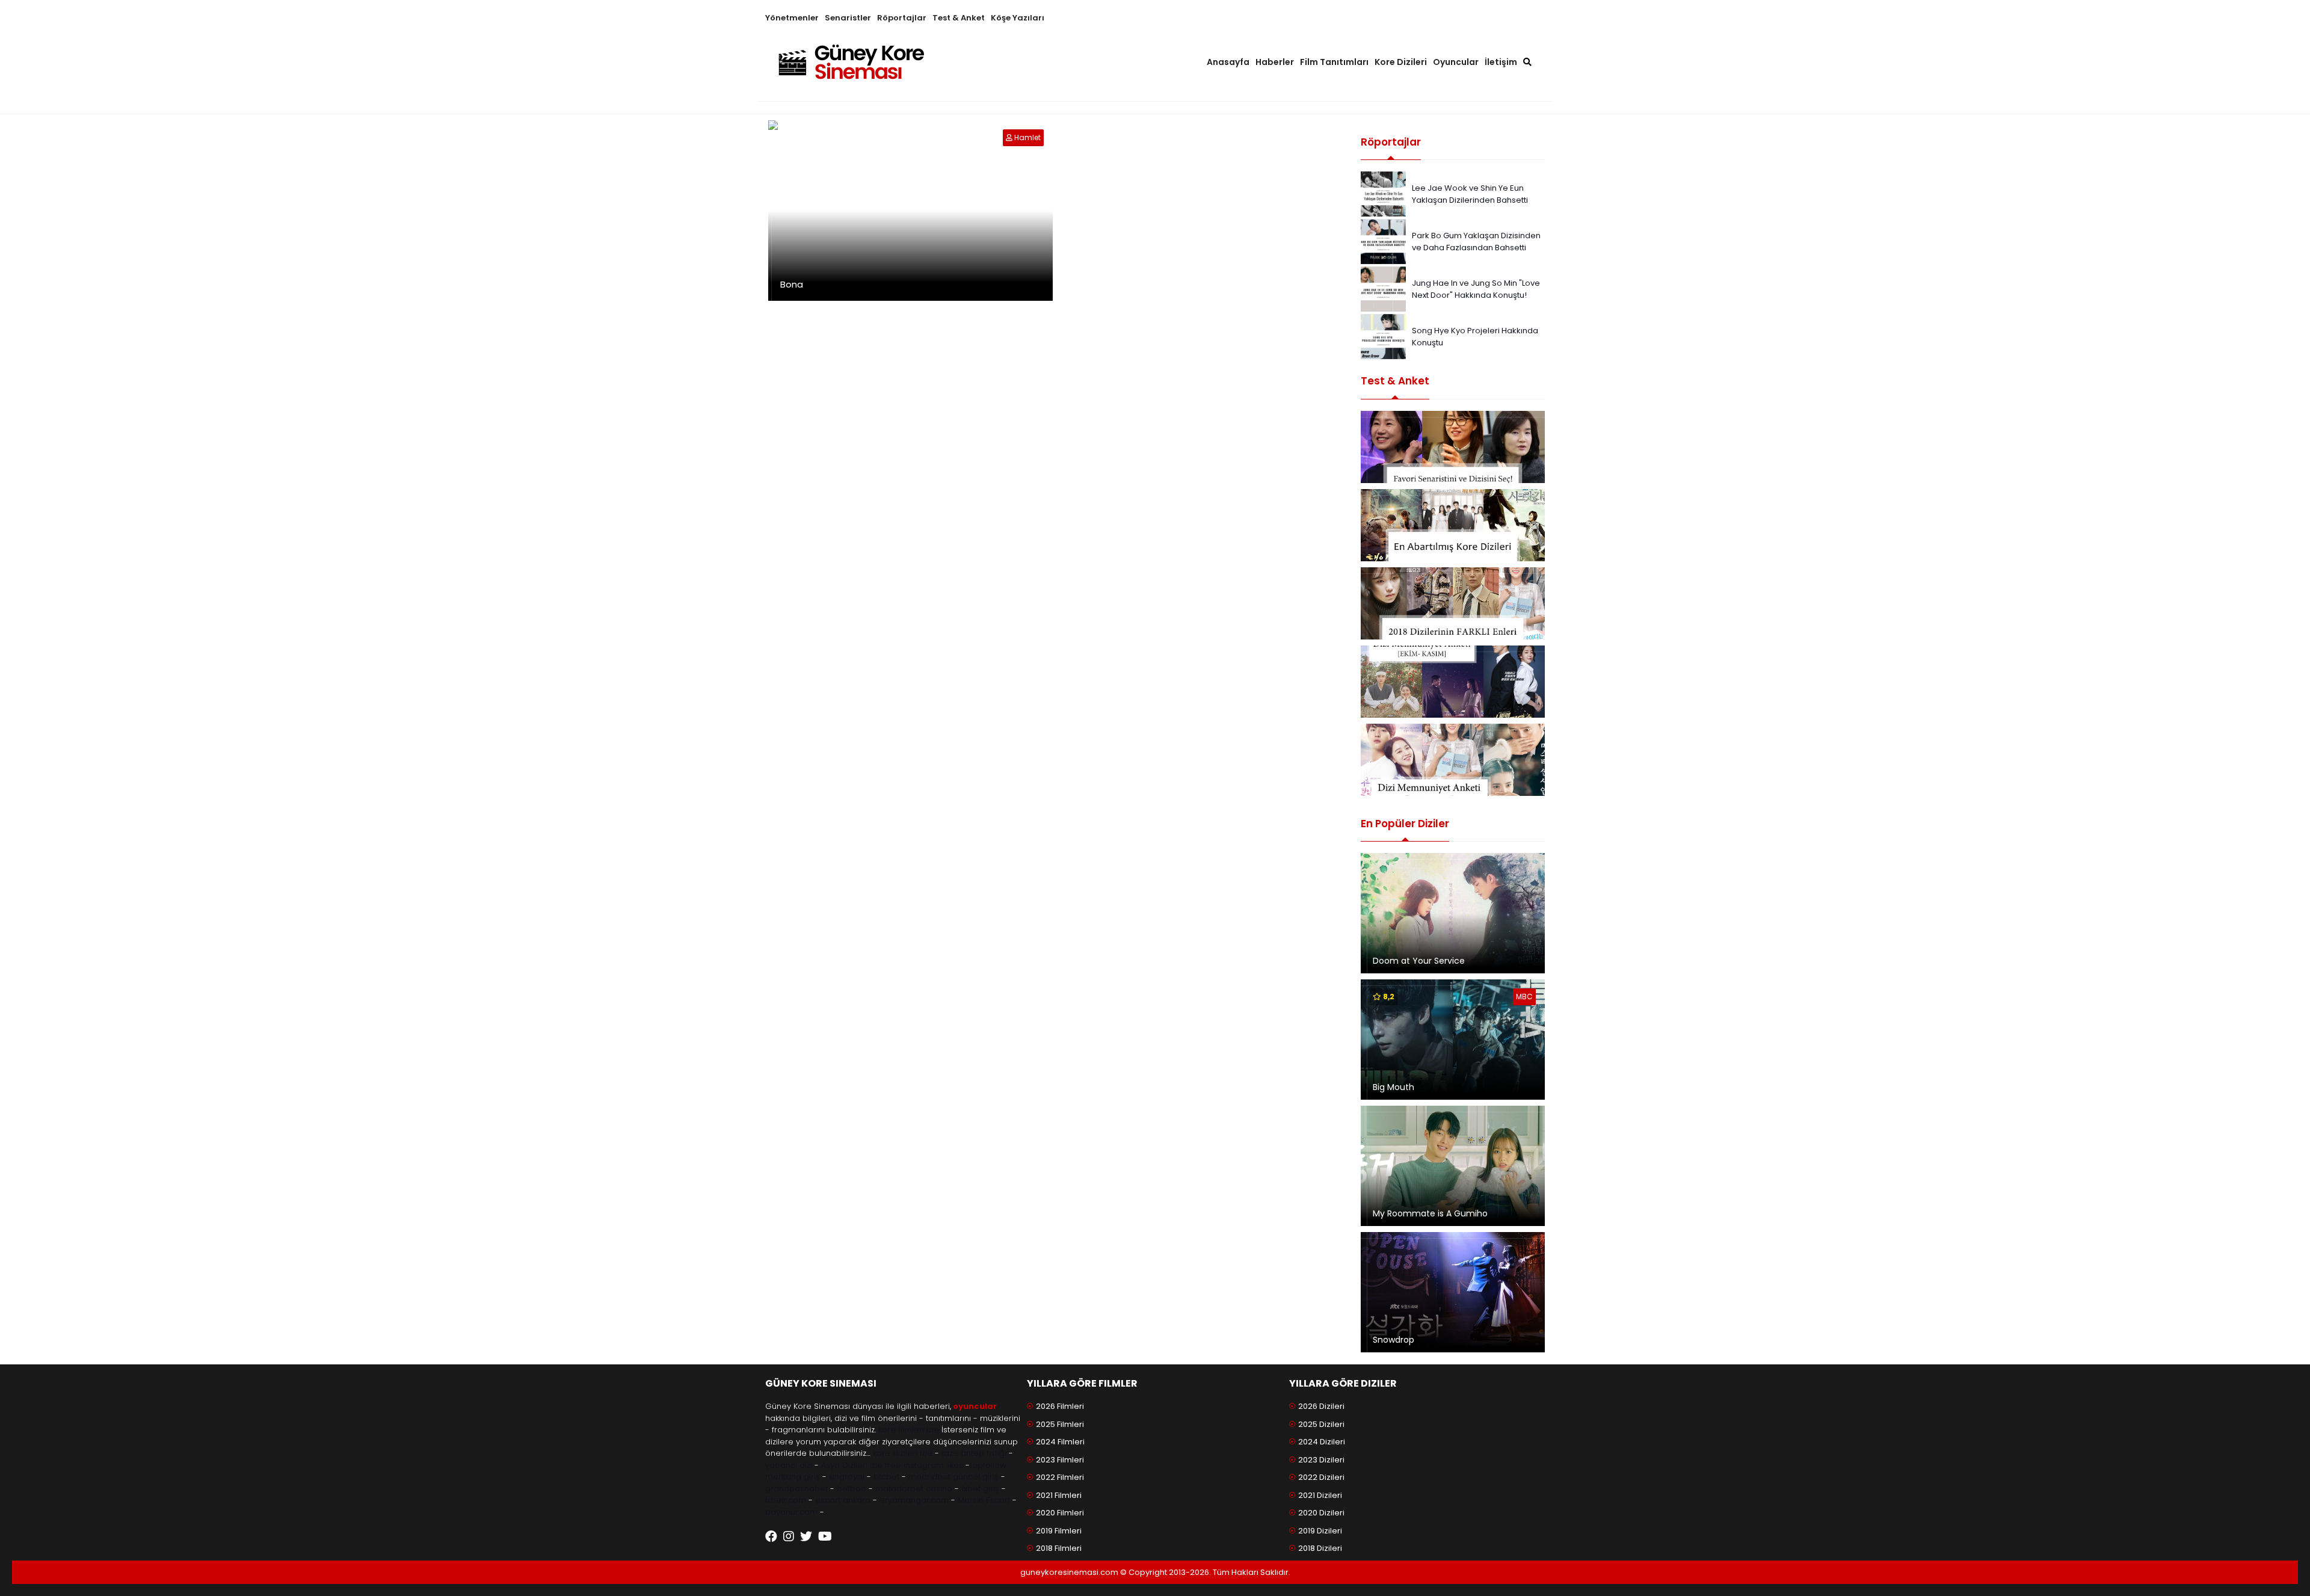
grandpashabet (796, 1489)
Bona (792, 284)
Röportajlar (902, 18)
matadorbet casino (914, 1489)
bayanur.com (791, 1512)
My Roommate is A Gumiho (1430, 1213)
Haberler (1275, 62)
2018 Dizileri (1320, 1548)
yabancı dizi (789, 1465)
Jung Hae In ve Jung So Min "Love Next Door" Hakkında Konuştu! (1476, 289)
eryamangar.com (914, 1500)
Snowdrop (1394, 1340)
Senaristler (848, 18)
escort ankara (843, 1500)
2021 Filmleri (1059, 1495)
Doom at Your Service (1419, 961)
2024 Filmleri (1060, 1442)
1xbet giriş (980, 1489)
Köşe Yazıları (1018, 18)
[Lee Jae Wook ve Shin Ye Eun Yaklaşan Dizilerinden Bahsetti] (1383, 193)
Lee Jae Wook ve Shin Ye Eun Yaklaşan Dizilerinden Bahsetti (1470, 194)
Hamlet (1027, 137)
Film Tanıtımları (1334, 62)
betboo (852, 1489)
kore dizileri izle (903, 1453)
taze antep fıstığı (974, 1453)
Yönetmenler (792, 18)
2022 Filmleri (1060, 1477)
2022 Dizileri (1321, 1477)
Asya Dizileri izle (852, 1465)
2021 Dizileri (1320, 1495)
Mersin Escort (984, 1500)
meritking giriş (793, 1477)
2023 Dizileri (1321, 1460)
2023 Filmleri (1060, 1460)
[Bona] (1010, 137)
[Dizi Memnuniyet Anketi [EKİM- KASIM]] (1453, 682)
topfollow (988, 1465)
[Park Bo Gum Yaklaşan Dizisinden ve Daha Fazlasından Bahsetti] (1383, 241)
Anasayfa (1228, 62)
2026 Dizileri (1321, 1406)
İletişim (1501, 62)
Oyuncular (1456, 62)
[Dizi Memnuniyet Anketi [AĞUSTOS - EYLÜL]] (1453, 760)
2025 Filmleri (1060, 1424)
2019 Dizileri (1320, 1531)
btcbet (886, 1477)
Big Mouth (1394, 1087)
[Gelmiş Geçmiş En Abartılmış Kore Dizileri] (1453, 525)
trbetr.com (786, 1500)
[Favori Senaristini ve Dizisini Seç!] (1453, 447)
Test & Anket (959, 18)
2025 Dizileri (1321, 1424)
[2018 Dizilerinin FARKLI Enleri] (1453, 603)
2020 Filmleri (1060, 1513)
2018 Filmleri (1059, 1548)
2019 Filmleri (1059, 1531)
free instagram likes (924, 1465)
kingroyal (847, 1477)
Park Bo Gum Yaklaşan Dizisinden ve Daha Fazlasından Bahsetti (1476, 242)
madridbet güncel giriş (953, 1477)
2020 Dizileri (1321, 1513)
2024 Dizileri (1322, 1442)
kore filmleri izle (909, 1430)
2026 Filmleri (1060, 1406)
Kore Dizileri (1401, 62)
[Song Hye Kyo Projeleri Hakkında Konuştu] (1383, 336)
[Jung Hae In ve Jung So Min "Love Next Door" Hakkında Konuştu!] (1383, 288)
